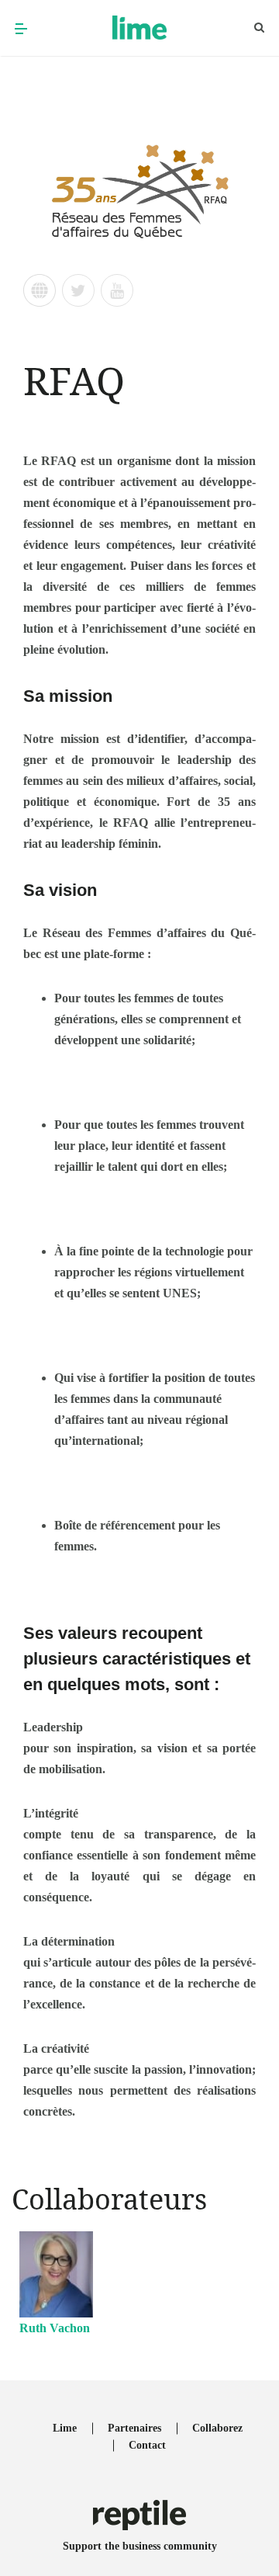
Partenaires (134, 2428)
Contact (147, 2445)
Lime (65, 2428)
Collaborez (217, 2428)
